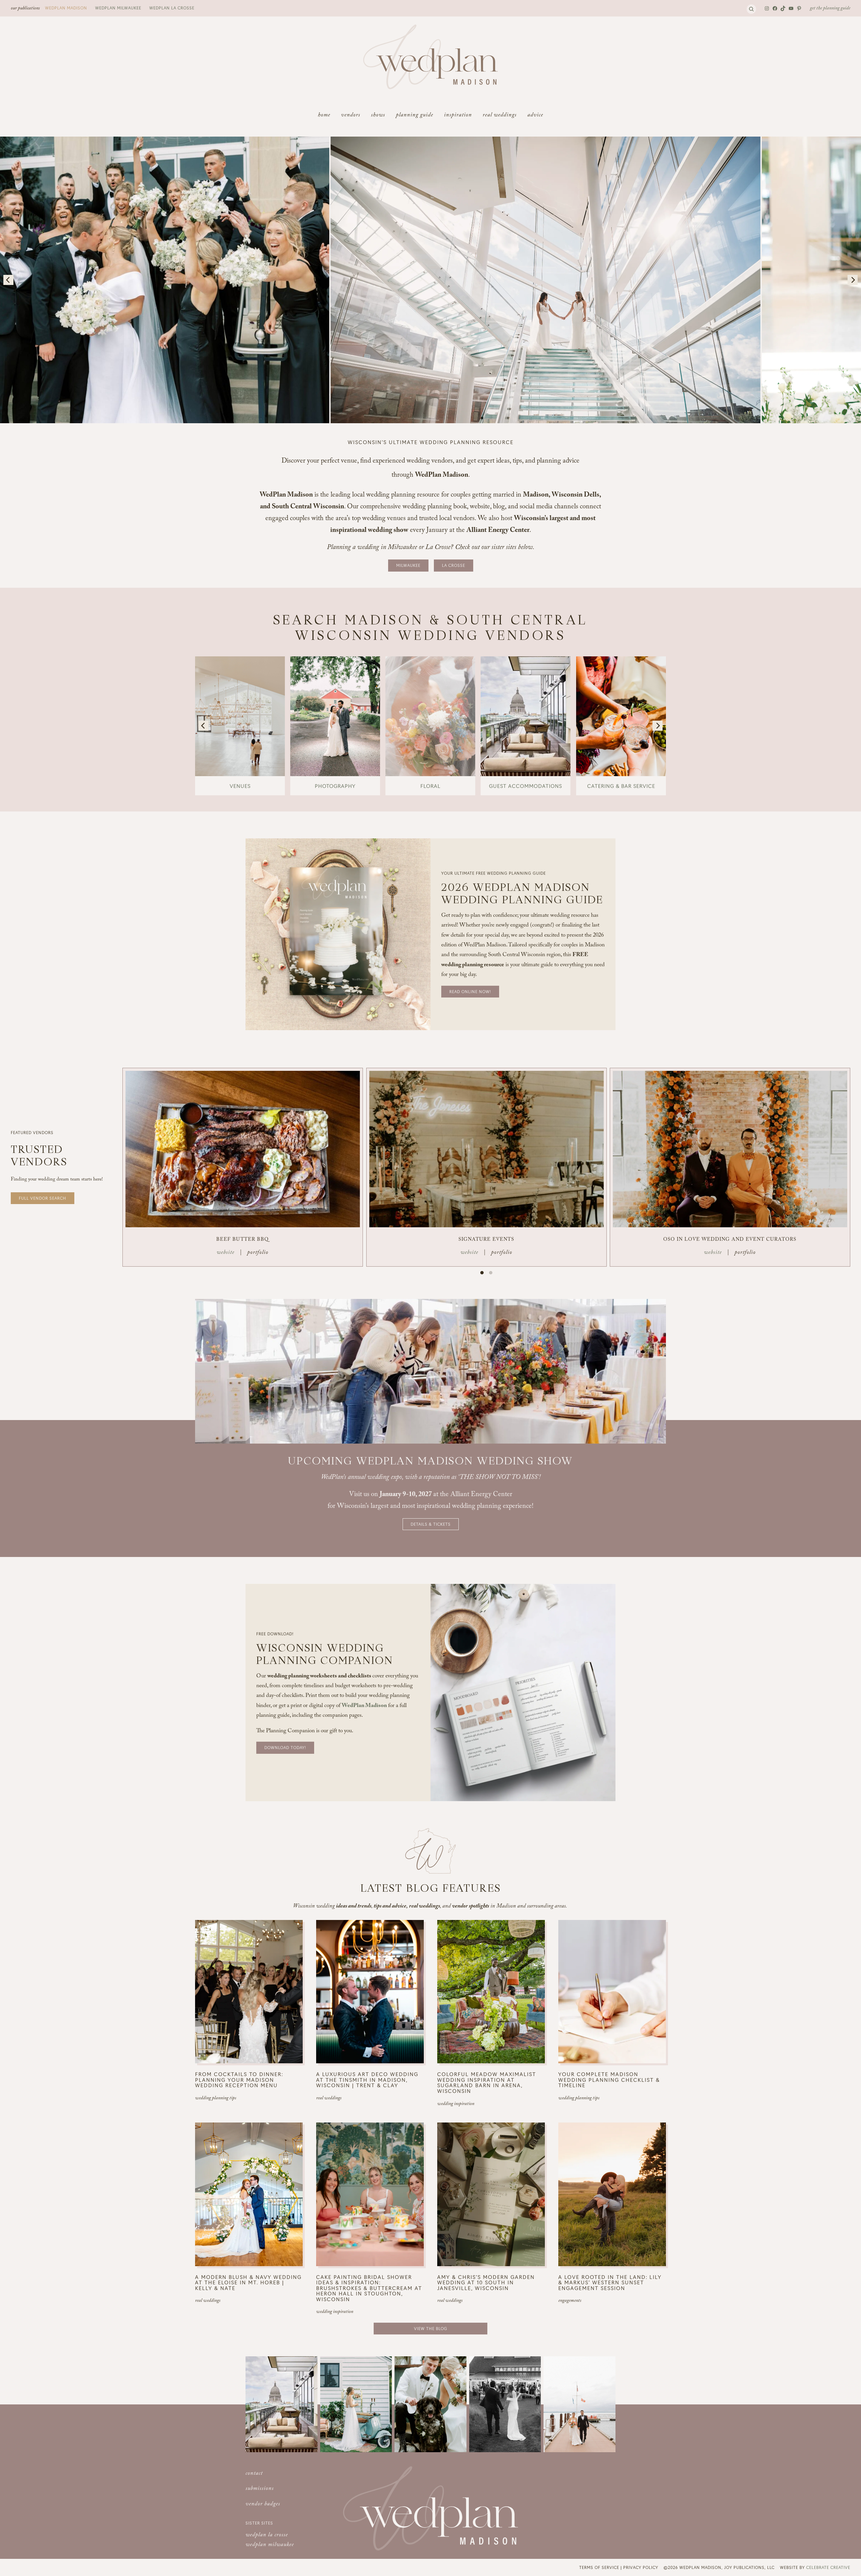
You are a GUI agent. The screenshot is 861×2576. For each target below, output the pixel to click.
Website (226, 1253)
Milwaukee (408, 565)
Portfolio (258, 1253)
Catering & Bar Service (621, 786)
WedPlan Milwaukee (118, 8)
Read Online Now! (470, 991)
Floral (430, 786)
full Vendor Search (43, 1198)
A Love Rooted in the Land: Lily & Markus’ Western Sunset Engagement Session (610, 2283)
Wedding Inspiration (456, 2104)
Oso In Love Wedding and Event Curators (730, 1240)
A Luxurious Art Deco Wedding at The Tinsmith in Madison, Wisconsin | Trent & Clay (367, 2080)
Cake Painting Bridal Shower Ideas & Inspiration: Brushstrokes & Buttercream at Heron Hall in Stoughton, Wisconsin (369, 2288)
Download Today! (285, 1747)
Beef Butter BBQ (242, 1240)
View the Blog (431, 2328)
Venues (240, 786)
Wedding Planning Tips (216, 2099)
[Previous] (8, 280)
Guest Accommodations (526, 786)
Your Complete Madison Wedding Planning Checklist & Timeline (609, 2080)
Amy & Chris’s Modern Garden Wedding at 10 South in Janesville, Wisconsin (486, 2283)
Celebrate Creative (828, 2567)
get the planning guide (830, 9)
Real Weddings (329, 2099)
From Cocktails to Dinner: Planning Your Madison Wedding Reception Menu (239, 2080)
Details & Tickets (431, 1524)
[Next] (853, 280)
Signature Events (486, 1240)
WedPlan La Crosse (172, 8)
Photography (335, 786)
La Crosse (454, 565)
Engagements (570, 2301)
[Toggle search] (751, 9)
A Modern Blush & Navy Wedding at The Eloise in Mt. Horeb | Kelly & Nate (248, 2283)
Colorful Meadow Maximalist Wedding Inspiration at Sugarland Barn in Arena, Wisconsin (487, 2082)
